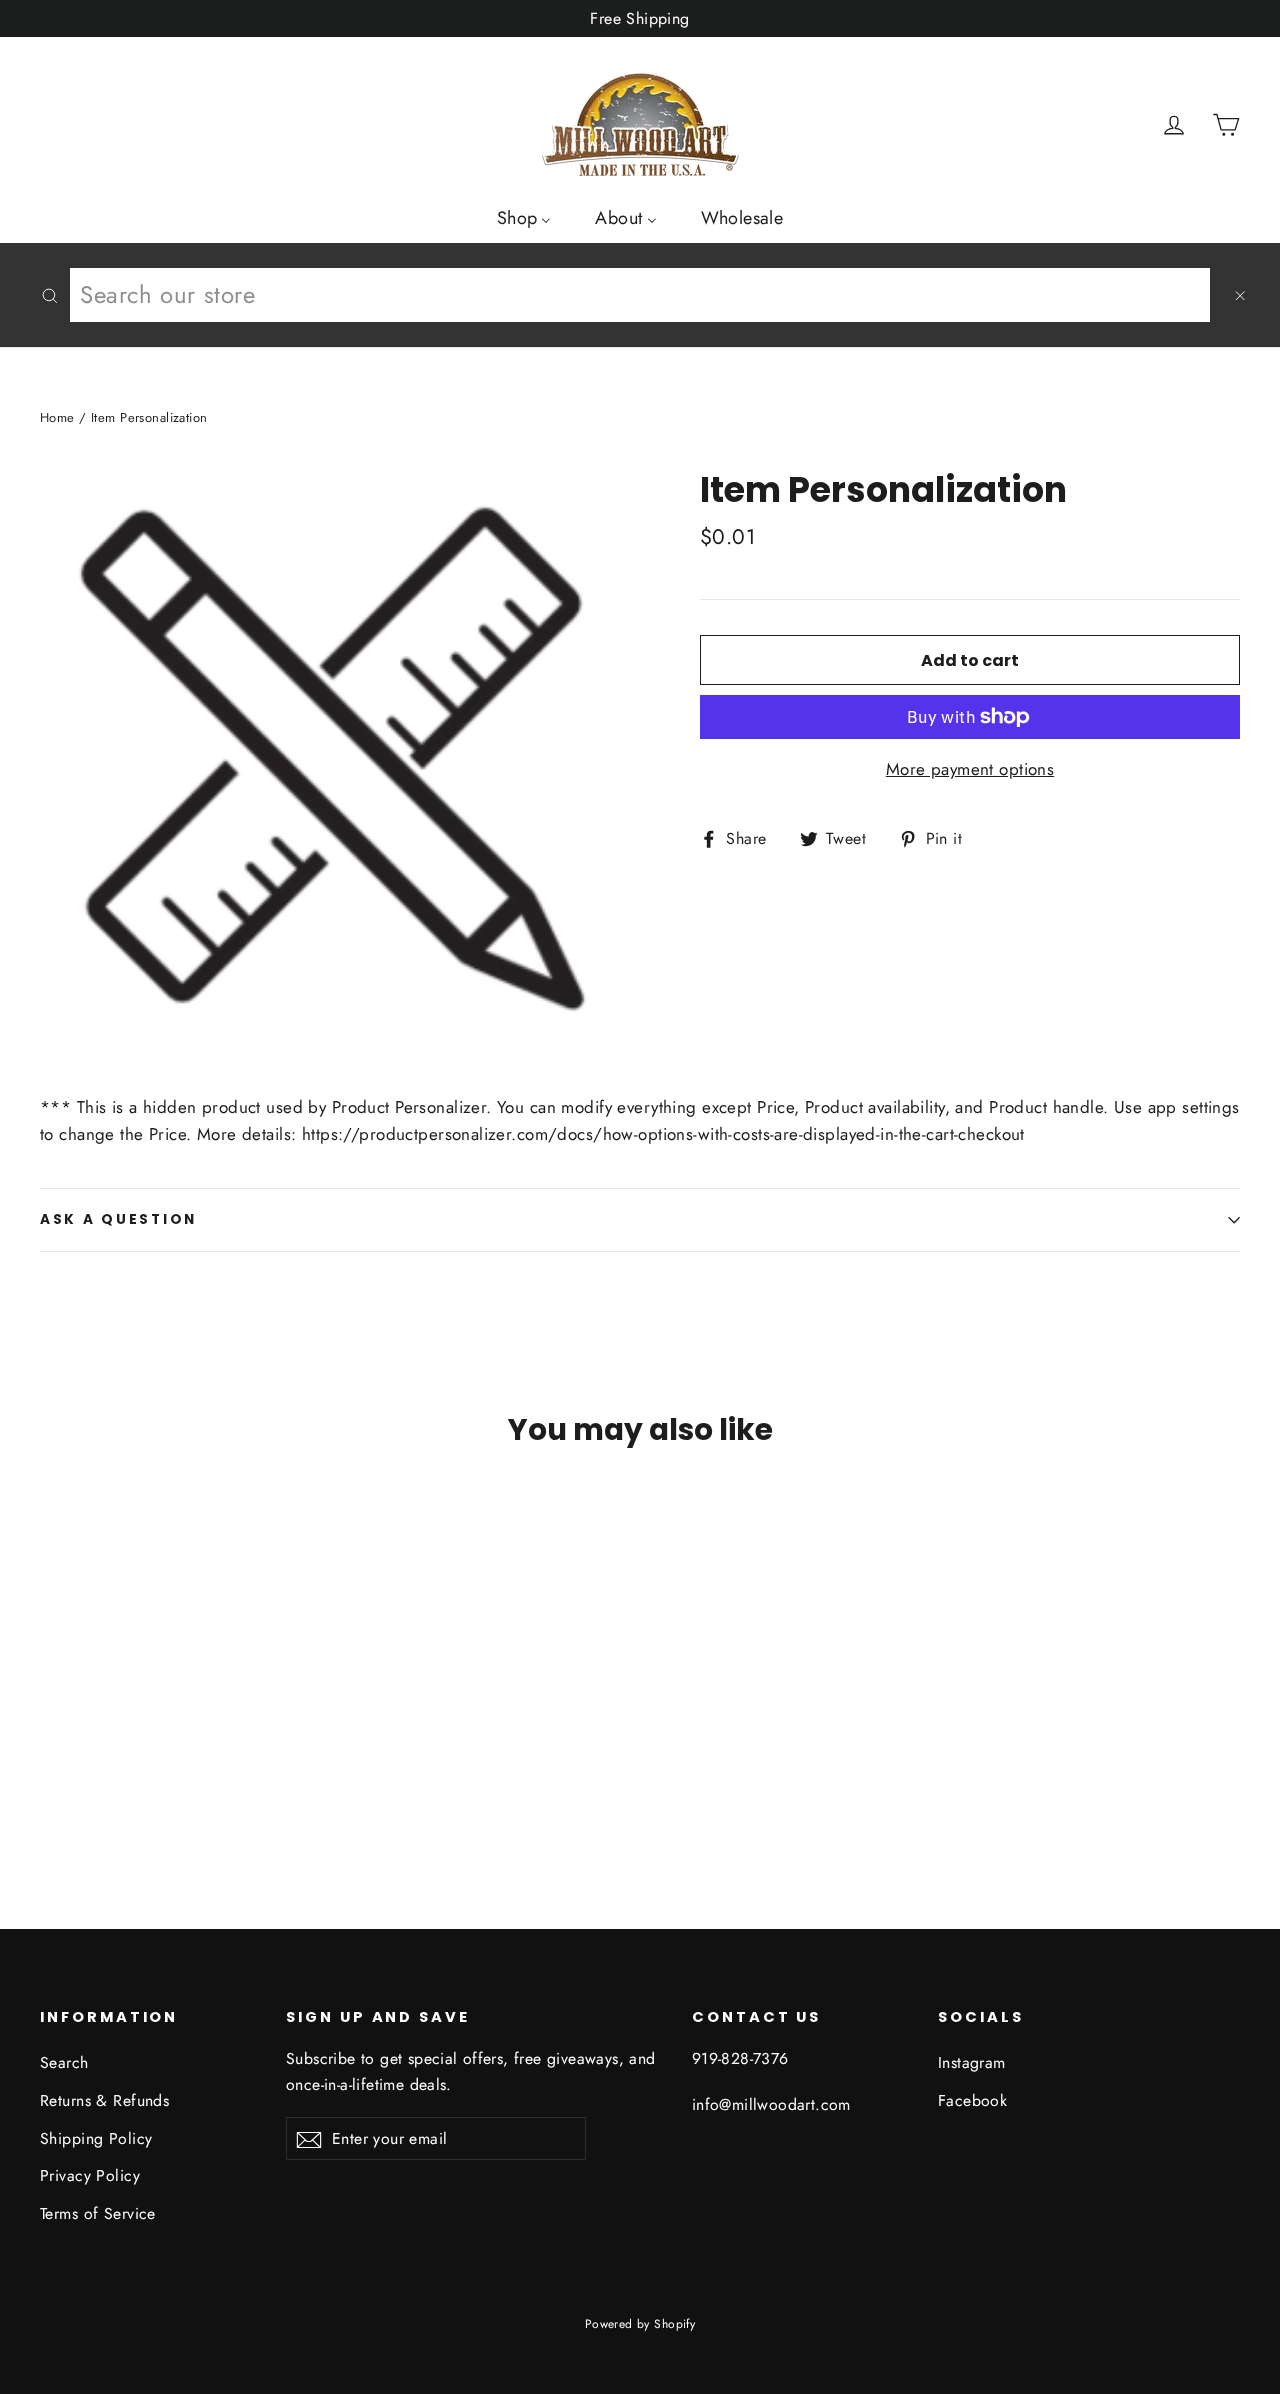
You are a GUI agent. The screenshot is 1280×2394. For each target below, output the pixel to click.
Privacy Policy (90, 2175)
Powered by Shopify (640, 2324)
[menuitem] (524, 217)
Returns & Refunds (104, 2100)
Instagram (972, 2062)
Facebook (972, 2100)
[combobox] (640, 295)
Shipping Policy (96, 2138)
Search (64, 2062)
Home (57, 417)
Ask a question (118, 1219)
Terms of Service (98, 2213)
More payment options (970, 769)
